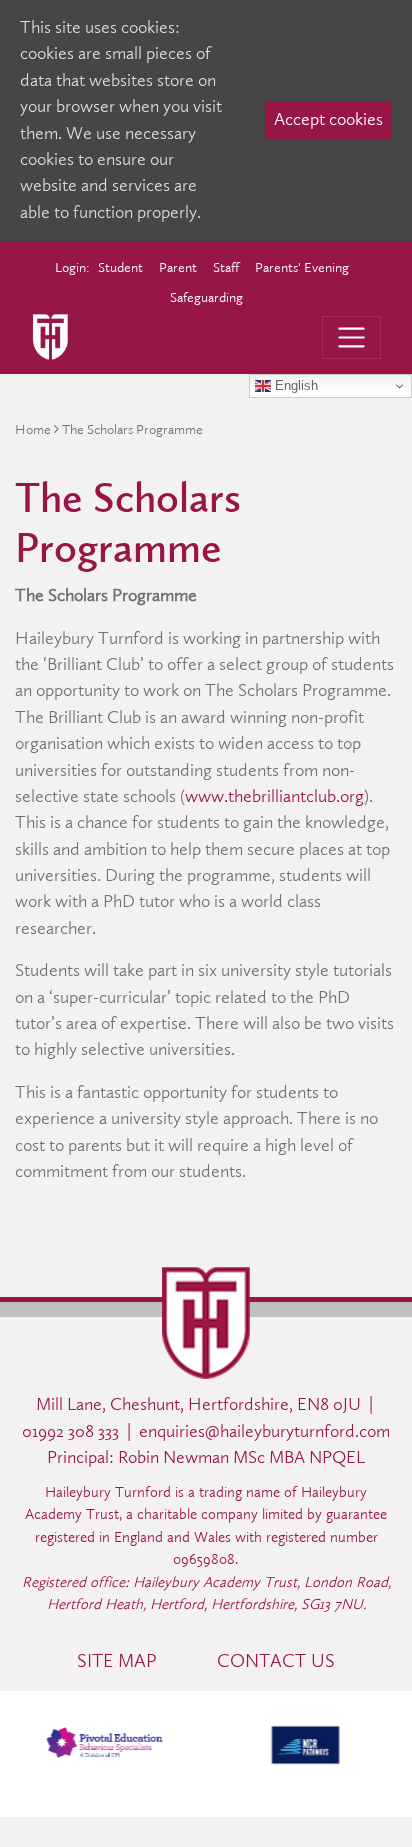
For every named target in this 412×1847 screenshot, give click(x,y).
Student (120, 267)
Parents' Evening (302, 267)
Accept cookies (328, 119)
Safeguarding (206, 297)
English (294, 385)
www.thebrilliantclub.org (274, 796)
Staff (226, 267)
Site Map (117, 1661)
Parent (178, 267)
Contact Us (276, 1661)
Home (33, 429)
